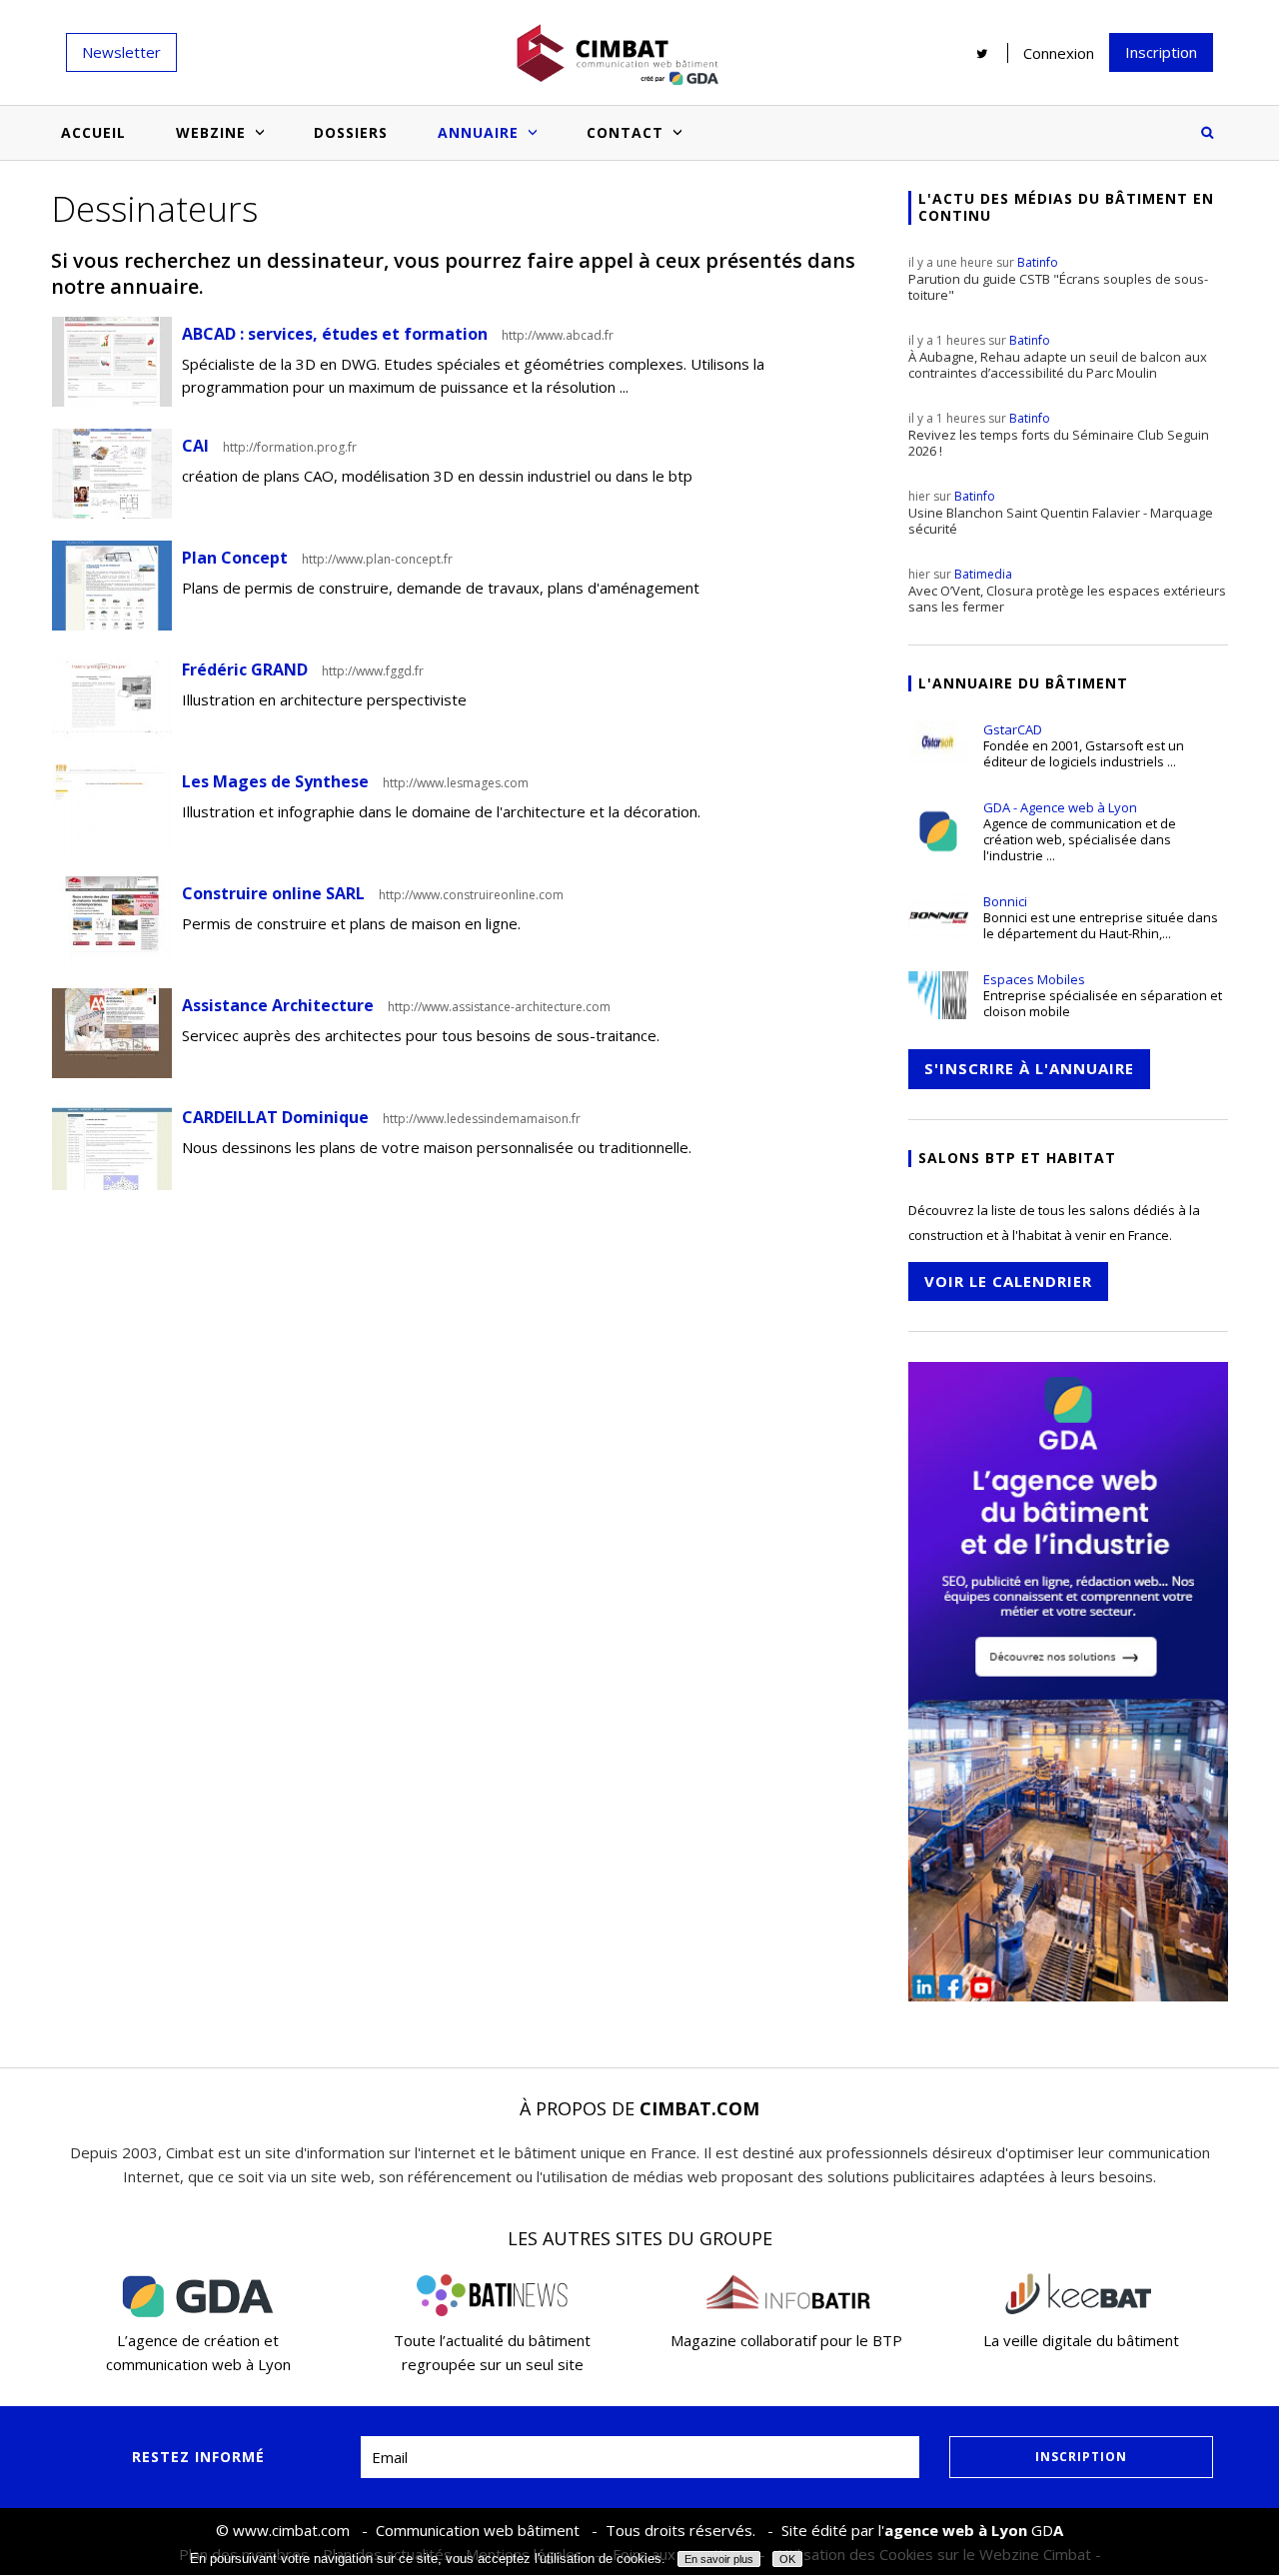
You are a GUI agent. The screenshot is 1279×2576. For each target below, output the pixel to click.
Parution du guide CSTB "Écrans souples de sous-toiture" (1058, 279)
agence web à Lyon (956, 2530)
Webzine (211, 132)
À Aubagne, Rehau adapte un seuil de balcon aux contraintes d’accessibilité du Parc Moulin (1058, 357)
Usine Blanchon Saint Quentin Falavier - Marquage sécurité (1061, 513)
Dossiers (351, 132)
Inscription (1161, 52)
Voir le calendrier (1008, 1281)
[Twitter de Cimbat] (982, 53)
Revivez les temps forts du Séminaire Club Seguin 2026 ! (1059, 435)
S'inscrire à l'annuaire (1029, 1068)
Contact (625, 132)
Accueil (93, 132)
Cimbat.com (699, 2108)
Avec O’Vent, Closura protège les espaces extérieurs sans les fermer (1067, 591)
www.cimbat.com (291, 2530)
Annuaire (478, 132)
